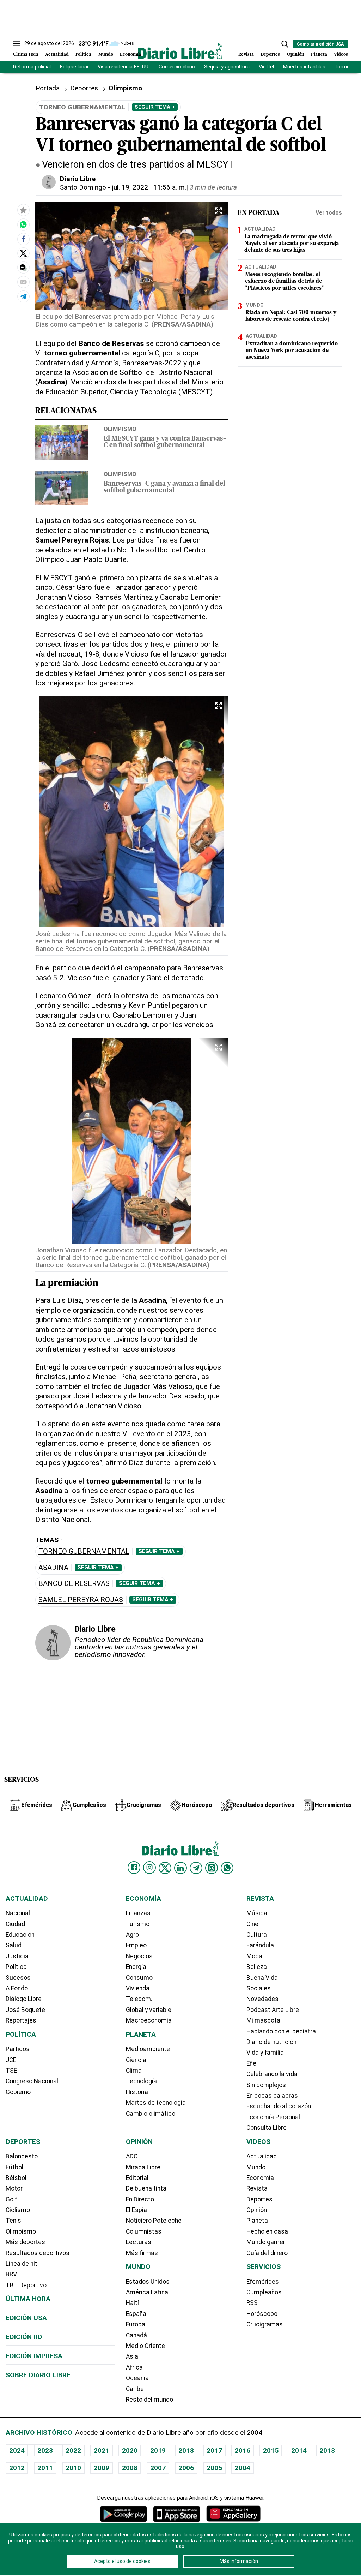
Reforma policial (32, 67)
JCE (11, 2060)
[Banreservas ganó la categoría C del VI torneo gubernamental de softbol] (23, 224)
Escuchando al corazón (279, 2106)
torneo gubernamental (84, 1551)
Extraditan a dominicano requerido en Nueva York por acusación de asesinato (292, 351)
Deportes (270, 55)
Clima (134, 2071)
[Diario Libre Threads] (212, 1868)
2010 (73, 2468)
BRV (11, 2274)
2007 (158, 2468)
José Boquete (25, 2010)
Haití (132, 2303)
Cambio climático (151, 2114)
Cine (252, 1924)
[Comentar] (23, 268)
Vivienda (138, 1988)
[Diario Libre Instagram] (149, 1868)
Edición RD (24, 2337)
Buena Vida (262, 1978)
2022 (73, 2451)
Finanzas (138, 1913)
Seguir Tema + (155, 107)
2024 (17, 2451)
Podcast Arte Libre (273, 2010)
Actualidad (57, 55)
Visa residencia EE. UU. (124, 67)
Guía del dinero (267, 2253)
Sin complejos (266, 2085)
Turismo (138, 1924)
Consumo (139, 1978)
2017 (214, 2451)
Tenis (13, 2221)
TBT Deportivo (26, 2285)
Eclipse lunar (74, 67)
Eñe (251, 2063)
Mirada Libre (143, 2167)
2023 (45, 2451)
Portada (48, 88)
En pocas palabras (272, 2096)
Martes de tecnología (156, 2103)
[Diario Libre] (180, 51)
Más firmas (142, 2253)
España (136, 2314)
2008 (130, 2468)
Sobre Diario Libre (38, 2375)
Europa (136, 2324)
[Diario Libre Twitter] (165, 1868)
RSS (252, 2303)
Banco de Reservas (74, 1584)
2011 (45, 2468)
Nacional (18, 1913)
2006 (186, 2468)
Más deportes (25, 2242)
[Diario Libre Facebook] (134, 1868)
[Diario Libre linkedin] (180, 1868)
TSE (11, 2071)
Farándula (260, 1945)
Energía (136, 1967)
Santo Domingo (83, 187)
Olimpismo (120, 429)
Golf (11, 2199)
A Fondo (17, 1988)
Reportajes (21, 2020)
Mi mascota (263, 2020)
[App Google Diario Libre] (124, 2514)
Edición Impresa (34, 2356)
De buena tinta (146, 2188)
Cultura (257, 1935)
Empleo (136, 1945)
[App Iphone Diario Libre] (177, 2514)
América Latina (147, 2292)
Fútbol (14, 2167)
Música (257, 1913)
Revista (246, 55)
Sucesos (18, 1978)
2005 (214, 2468)
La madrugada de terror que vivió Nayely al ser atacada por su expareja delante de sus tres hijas (292, 244)
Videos (341, 55)
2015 (271, 2451)
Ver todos (329, 213)
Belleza (257, 1967)
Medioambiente (148, 2049)
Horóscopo (262, 2314)
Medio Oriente (145, 2346)
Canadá (136, 2335)
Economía (130, 55)
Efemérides (263, 2282)
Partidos (18, 2049)
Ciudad (15, 1924)
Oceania (137, 2378)
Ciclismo (18, 2210)
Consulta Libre (267, 2128)
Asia (132, 2356)
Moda (254, 1956)
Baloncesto (22, 2156)
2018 (186, 2451)
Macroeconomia (149, 2020)
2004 (243, 2468)
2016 (243, 2451)
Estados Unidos (148, 2282)
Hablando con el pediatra (281, 2031)
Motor (14, 2188)
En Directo (140, 2199)
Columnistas (144, 2231)
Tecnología (141, 2081)
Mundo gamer (266, 2242)
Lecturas (139, 2242)
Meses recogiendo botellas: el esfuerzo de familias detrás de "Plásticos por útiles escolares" (284, 281)
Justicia (17, 1956)
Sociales (259, 1988)
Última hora (28, 2299)
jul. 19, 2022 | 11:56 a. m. (149, 187)
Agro (132, 1935)
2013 (327, 2451)
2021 (102, 2451)
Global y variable (149, 2010)
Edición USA (26, 2318)
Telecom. (139, 1999)
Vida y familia (265, 2053)
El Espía (136, 2210)
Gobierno (18, 2092)
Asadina (53, 1568)
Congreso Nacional (32, 2081)
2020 (130, 2451)
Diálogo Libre (24, 1999)
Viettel (266, 67)
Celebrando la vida (272, 2074)
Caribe (135, 2389)
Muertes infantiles (304, 67)
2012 (17, 2468)
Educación (20, 1935)
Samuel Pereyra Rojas (81, 1600)
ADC (132, 2156)
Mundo (106, 55)
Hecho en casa (267, 2231)
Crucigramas (265, 2324)
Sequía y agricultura (227, 67)
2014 (299, 2451)
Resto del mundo (149, 2400)
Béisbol (16, 2178)
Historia (137, 2092)
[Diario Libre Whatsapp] (227, 1868)
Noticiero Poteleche (154, 2221)
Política (83, 55)
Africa (134, 2367)
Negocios (139, 1956)
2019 (158, 2451)
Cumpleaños (264, 2292)
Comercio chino (177, 67)
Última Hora (26, 55)
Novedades (262, 1999)
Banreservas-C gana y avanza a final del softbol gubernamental (164, 487)
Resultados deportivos (38, 2253)
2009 (102, 2468)
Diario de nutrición (271, 2042)
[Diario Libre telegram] (196, 1868)
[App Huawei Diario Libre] (233, 2514)
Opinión (296, 55)
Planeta (319, 55)
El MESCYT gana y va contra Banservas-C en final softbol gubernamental (165, 442)
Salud (14, 1945)
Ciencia (136, 2060)
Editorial (137, 2178)
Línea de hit (22, 2264)
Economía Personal (273, 2117)
